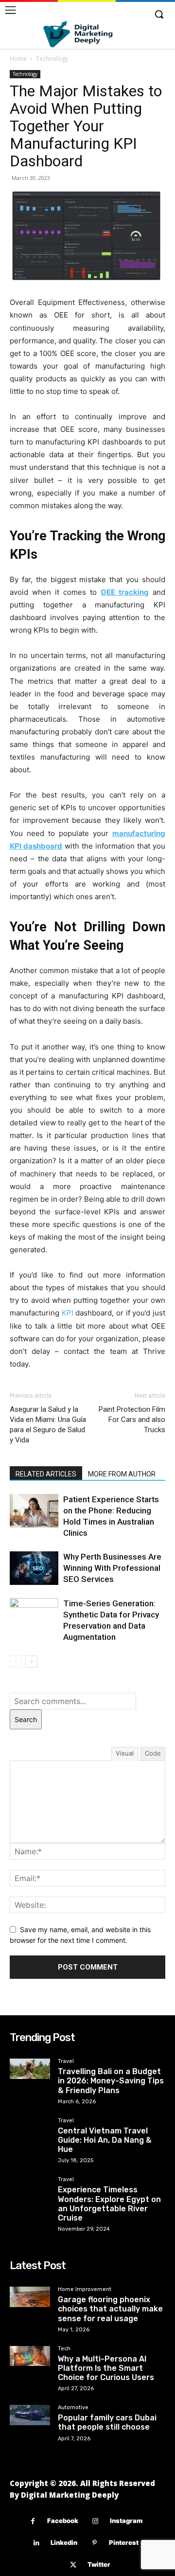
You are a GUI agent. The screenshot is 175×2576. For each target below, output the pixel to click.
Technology (52, 59)
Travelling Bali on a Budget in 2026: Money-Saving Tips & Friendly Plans (111, 2081)
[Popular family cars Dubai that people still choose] (30, 2415)
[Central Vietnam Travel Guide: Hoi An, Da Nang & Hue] (30, 2128)
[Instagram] (96, 2521)
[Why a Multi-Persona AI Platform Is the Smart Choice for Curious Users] (30, 2356)
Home (18, 59)
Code (153, 1753)
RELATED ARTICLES (46, 1474)
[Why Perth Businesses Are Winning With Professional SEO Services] (34, 1568)
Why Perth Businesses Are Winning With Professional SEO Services (112, 1568)
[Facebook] (33, 2521)
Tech (64, 2349)
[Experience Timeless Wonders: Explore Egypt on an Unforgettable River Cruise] (30, 2187)
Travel (66, 2061)
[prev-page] (16, 1661)
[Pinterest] (95, 2543)
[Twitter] (73, 2565)
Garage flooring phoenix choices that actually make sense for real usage (110, 2309)
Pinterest (124, 2542)
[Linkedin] (36, 2543)
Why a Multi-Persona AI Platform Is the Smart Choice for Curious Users (106, 2368)
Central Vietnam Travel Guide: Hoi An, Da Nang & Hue (105, 2140)
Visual (125, 1753)
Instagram (126, 2521)
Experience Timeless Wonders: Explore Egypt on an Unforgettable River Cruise (109, 2204)
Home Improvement (85, 2290)
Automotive (73, 2408)
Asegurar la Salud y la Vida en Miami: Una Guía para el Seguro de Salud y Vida (48, 1425)
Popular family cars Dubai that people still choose (107, 2422)
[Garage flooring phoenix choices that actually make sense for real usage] (30, 2297)
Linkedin (64, 2542)
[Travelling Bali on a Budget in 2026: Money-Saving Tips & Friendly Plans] (30, 2069)
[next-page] (31, 1661)
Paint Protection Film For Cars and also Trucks (132, 1420)
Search (26, 1719)
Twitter (99, 2564)
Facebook (63, 2521)
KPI (68, 1313)
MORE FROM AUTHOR (122, 1474)
